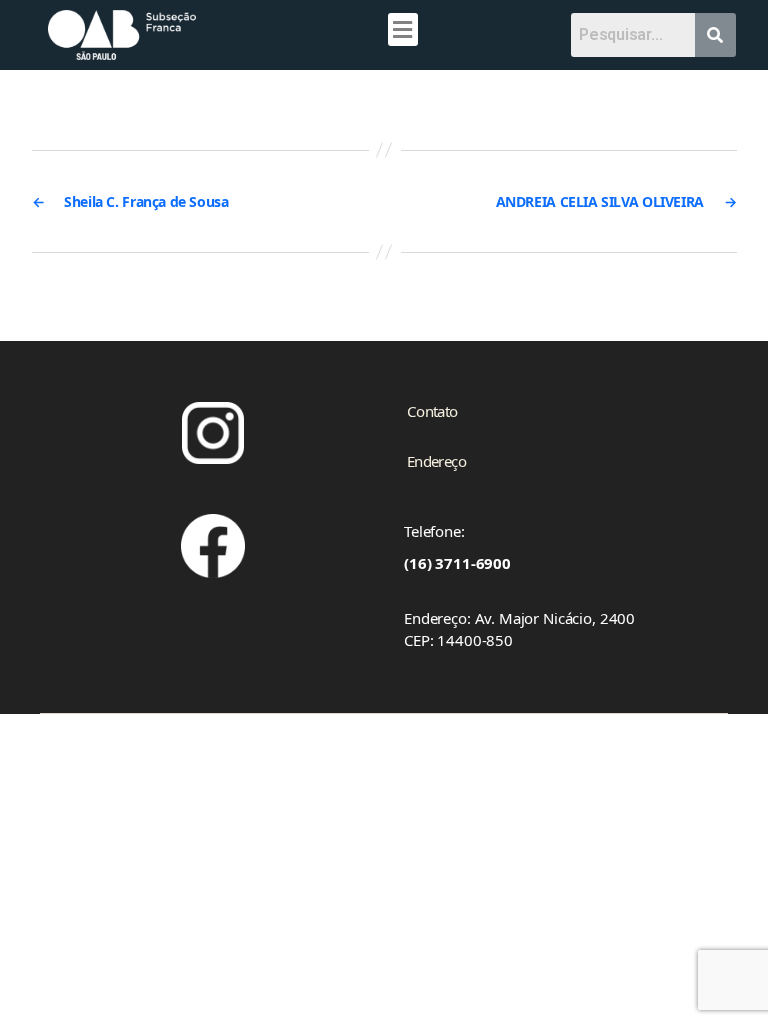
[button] (403, 29)
